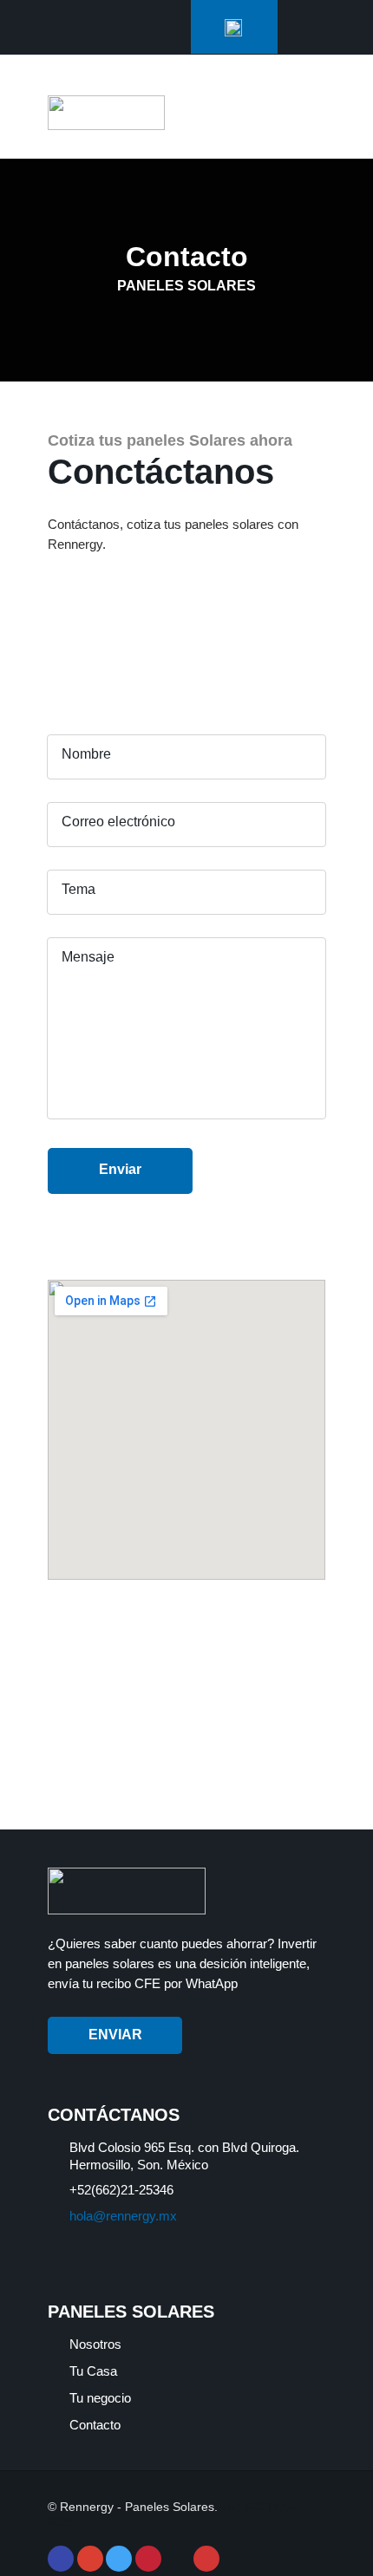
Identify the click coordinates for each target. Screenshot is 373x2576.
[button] (306, 116)
